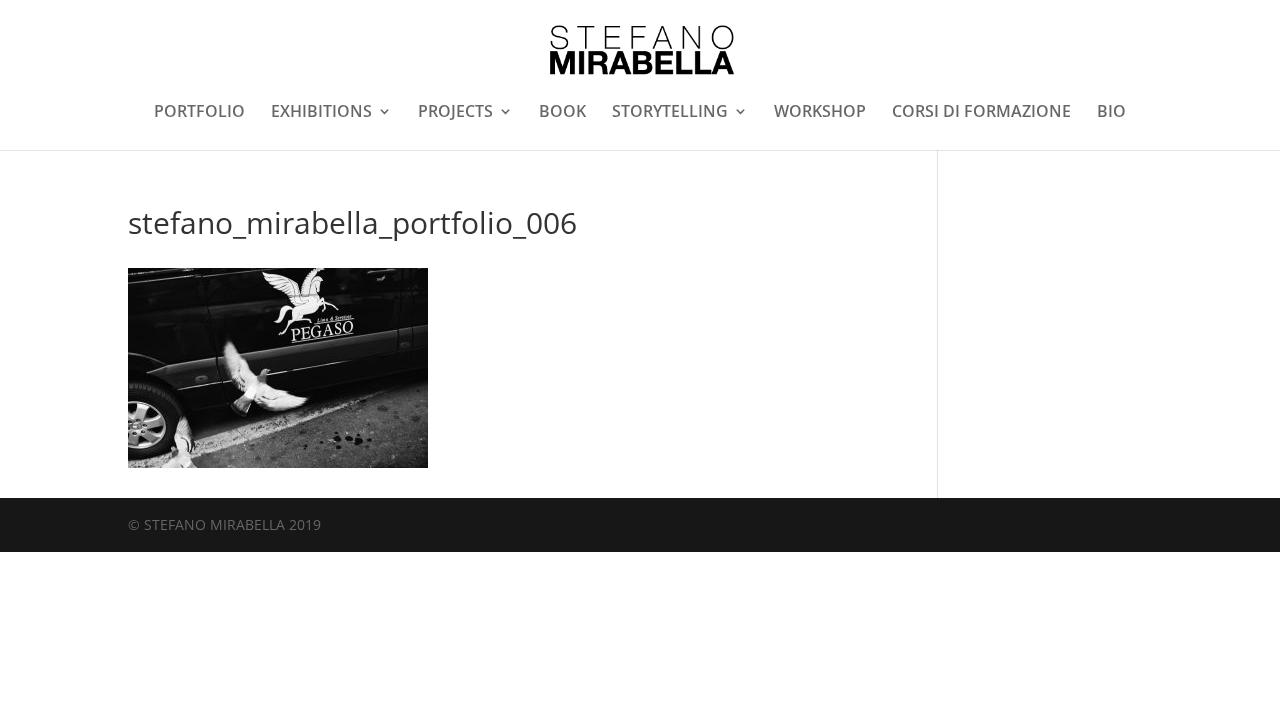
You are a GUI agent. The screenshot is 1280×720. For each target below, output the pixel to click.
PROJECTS (455, 113)
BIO (1111, 113)
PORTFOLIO (199, 113)
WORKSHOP (820, 113)
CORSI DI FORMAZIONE (981, 113)
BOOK (562, 113)
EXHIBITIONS (321, 113)
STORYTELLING (670, 113)
